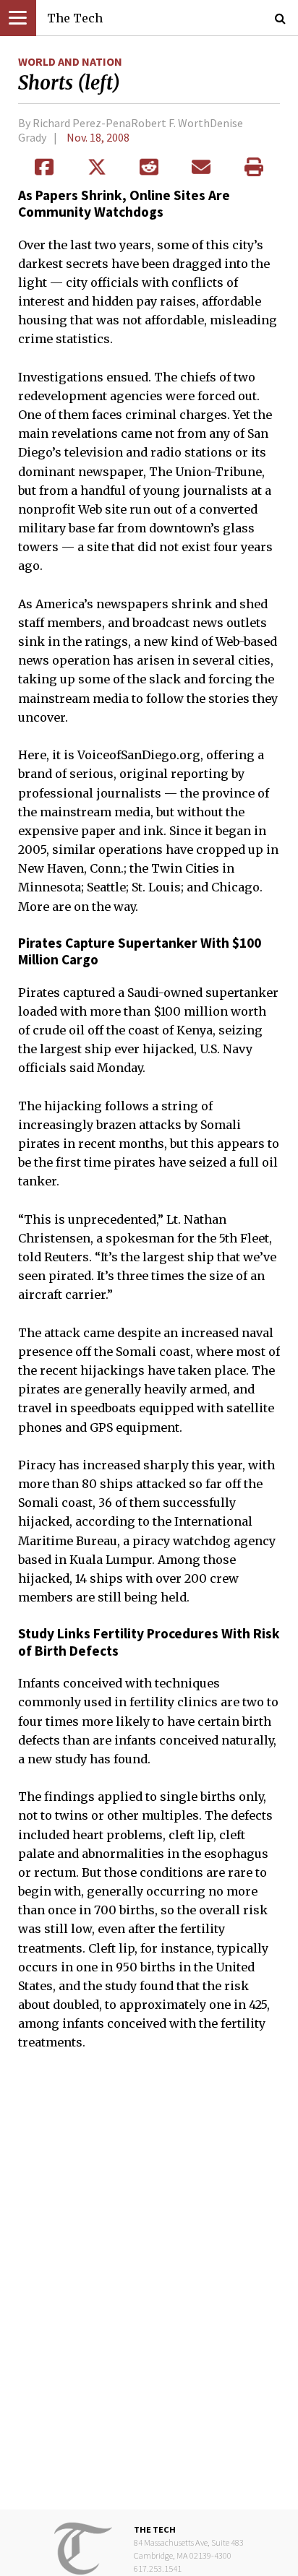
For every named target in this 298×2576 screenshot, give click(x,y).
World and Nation (70, 61)
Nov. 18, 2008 (98, 137)
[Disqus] (149, 2291)
